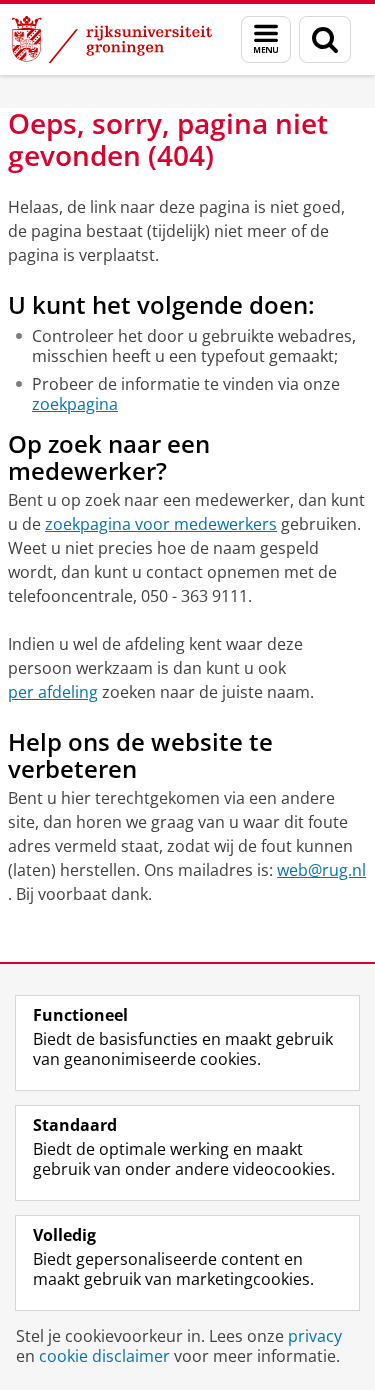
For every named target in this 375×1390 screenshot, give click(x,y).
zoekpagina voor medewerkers (161, 524)
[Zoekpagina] (325, 39)
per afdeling (53, 692)
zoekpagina (75, 404)
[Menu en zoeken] (266, 39)
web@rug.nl (321, 870)
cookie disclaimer (104, 1356)
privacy (315, 1336)
